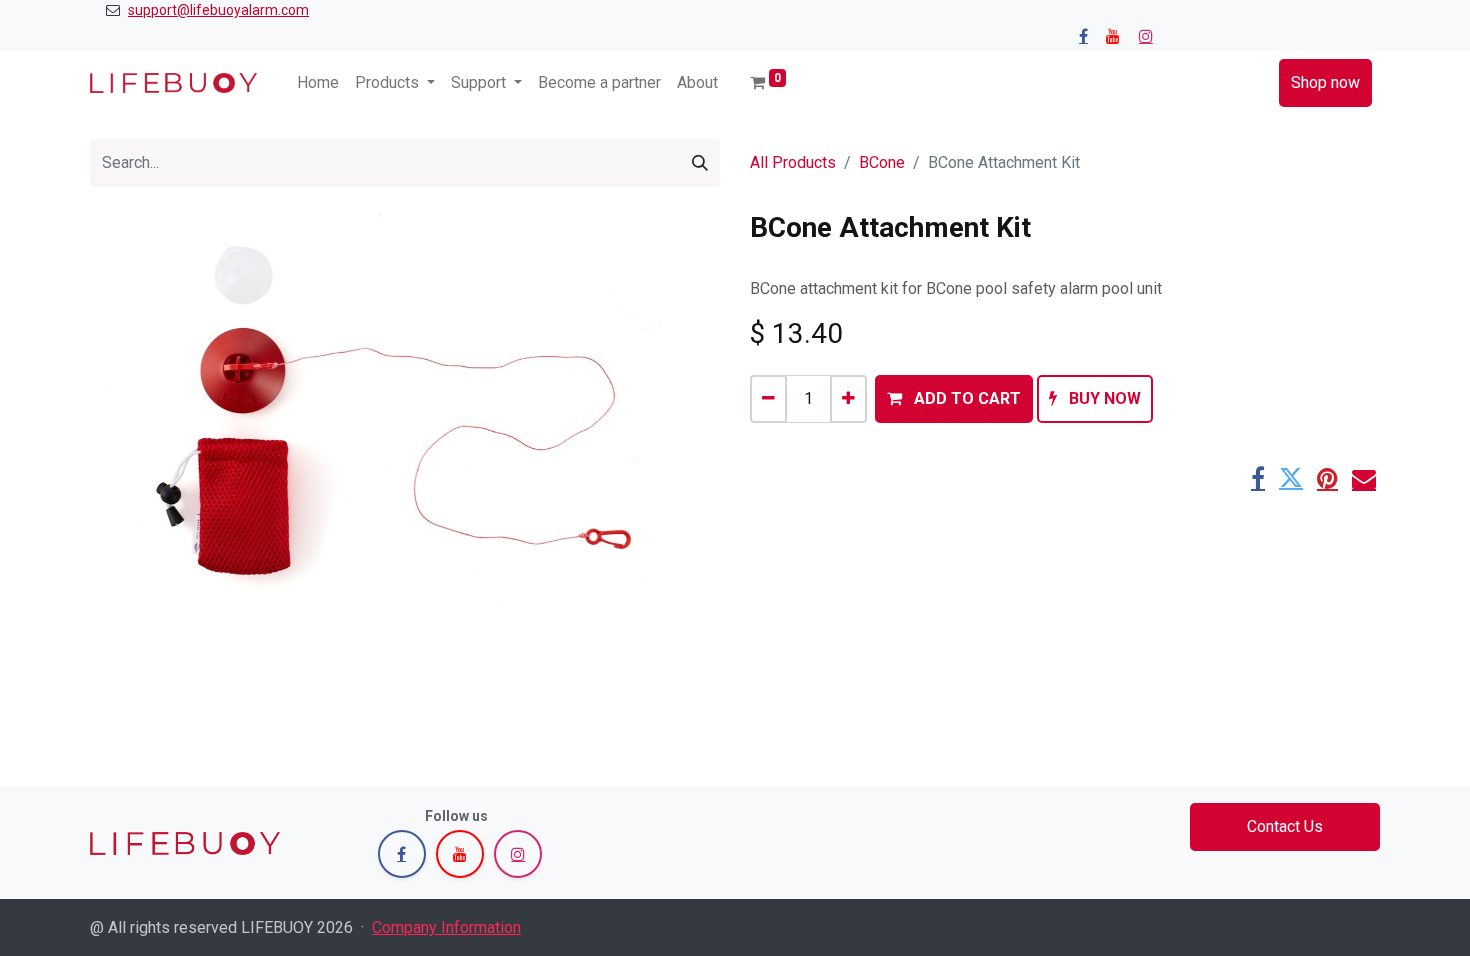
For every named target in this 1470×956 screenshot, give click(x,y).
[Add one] (848, 399)
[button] (954, 399)
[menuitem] (318, 83)
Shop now (1325, 82)
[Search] (700, 163)
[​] (1083, 36)
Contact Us (1285, 826)
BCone (882, 162)
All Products (793, 162)
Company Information (446, 927)
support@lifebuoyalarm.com (218, 10)
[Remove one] (768, 399)
